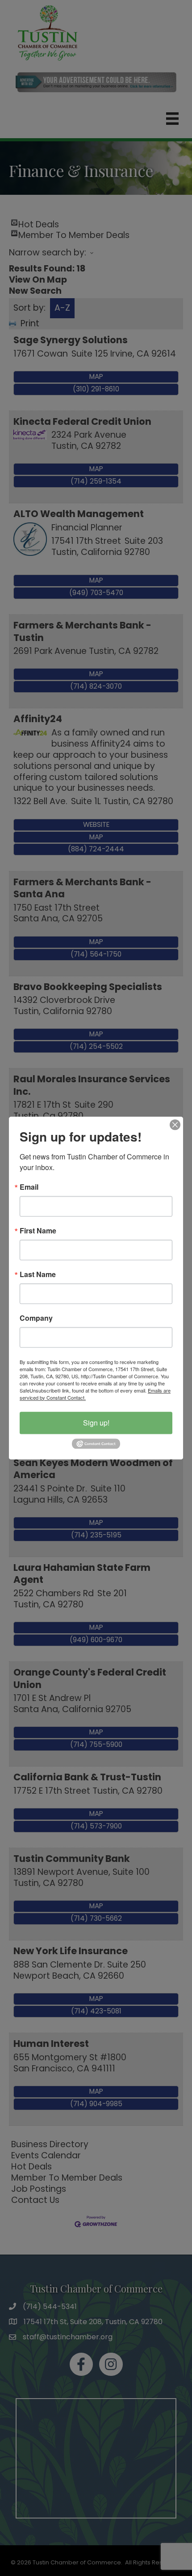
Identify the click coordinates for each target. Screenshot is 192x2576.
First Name (38, 1231)
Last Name (38, 1274)
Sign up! (96, 1423)
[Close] (175, 1125)
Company (36, 1318)
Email (29, 1187)
